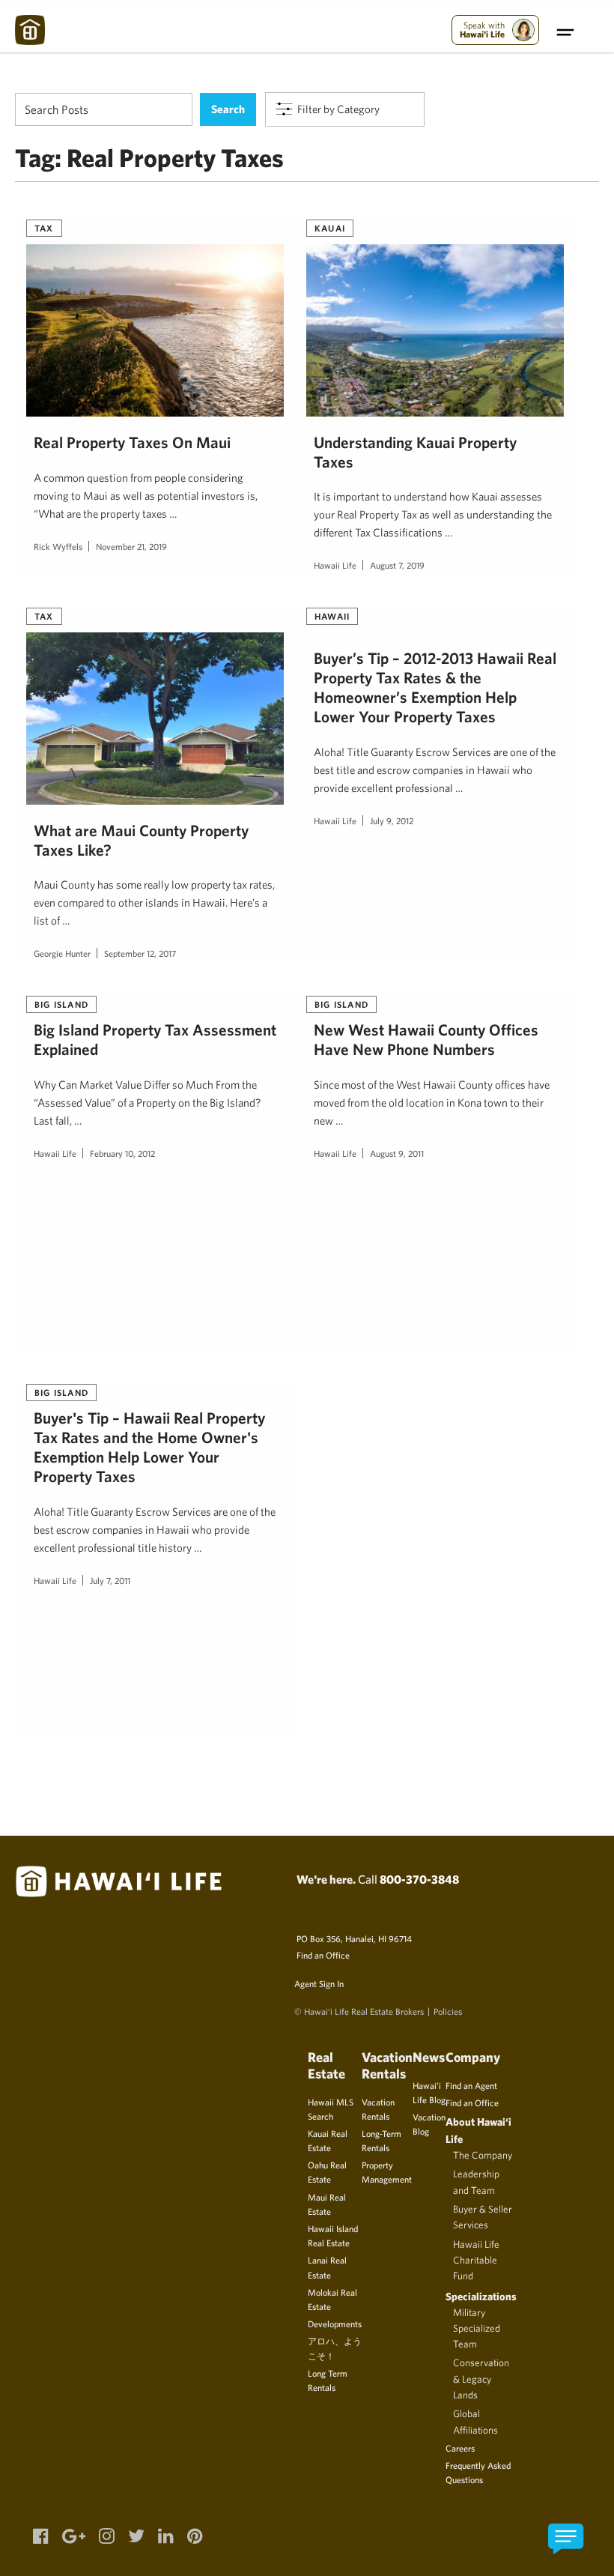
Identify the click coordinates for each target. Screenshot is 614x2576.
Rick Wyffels (58, 546)
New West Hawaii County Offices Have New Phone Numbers (426, 1039)
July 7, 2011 (110, 1580)
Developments (335, 2323)
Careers (460, 2448)
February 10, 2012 (122, 1153)
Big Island (61, 1004)
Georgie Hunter (62, 953)
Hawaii (332, 616)
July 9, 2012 (392, 820)
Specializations (481, 2296)
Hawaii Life (335, 565)
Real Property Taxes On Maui (132, 442)
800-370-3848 (419, 1879)
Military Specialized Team (477, 2328)
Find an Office (323, 1955)
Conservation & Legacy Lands (481, 2379)
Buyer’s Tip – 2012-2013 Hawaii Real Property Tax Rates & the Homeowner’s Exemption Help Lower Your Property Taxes (435, 687)
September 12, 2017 (140, 953)
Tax (44, 228)
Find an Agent (471, 2085)
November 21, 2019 (131, 546)
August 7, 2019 (397, 565)
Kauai (330, 228)
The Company (483, 2155)
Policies (448, 2011)
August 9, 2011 (397, 1153)
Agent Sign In (319, 1983)
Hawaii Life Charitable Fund (476, 2260)
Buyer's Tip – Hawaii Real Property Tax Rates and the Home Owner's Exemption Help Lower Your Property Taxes (149, 1446)
